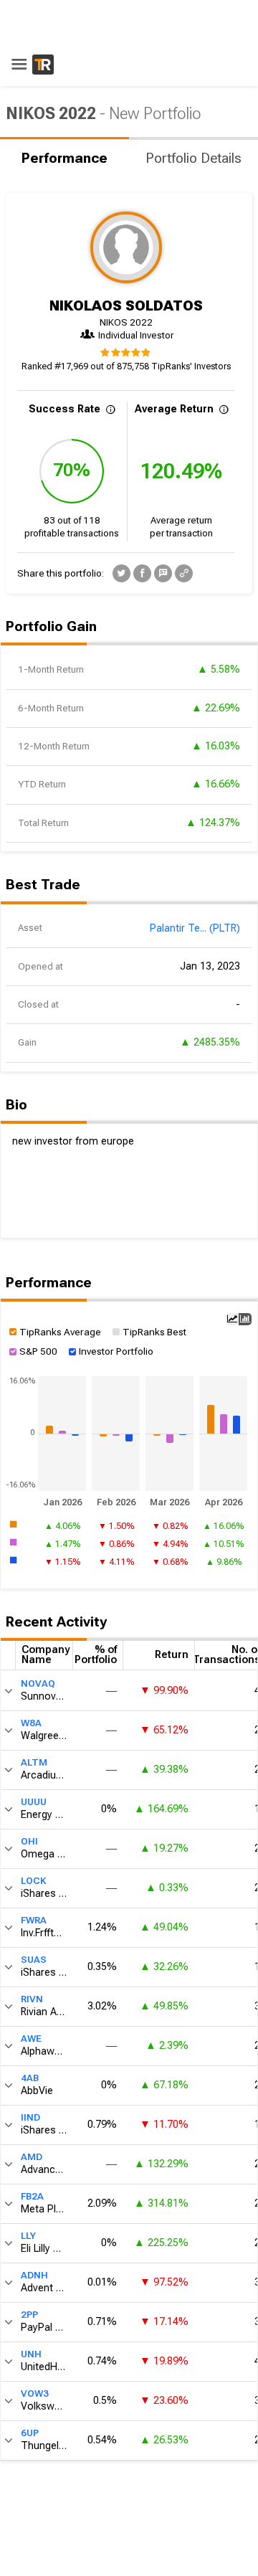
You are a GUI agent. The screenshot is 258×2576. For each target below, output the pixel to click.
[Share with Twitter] (121, 573)
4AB (30, 2078)
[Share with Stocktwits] (163, 573)
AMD (32, 2157)
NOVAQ (38, 1684)
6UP (30, 2433)
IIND (30, 2117)
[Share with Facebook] (142, 573)
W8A (31, 1723)
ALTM (34, 1762)
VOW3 (35, 2393)
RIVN (32, 1999)
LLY (28, 2236)
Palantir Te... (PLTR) (195, 928)
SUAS (34, 1960)
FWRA (34, 1920)
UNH (31, 2354)
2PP (29, 2315)
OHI (29, 1841)
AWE (31, 2038)
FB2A (32, 2196)
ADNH (34, 2275)
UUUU (34, 1802)
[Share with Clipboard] (184, 573)
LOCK (34, 1881)
